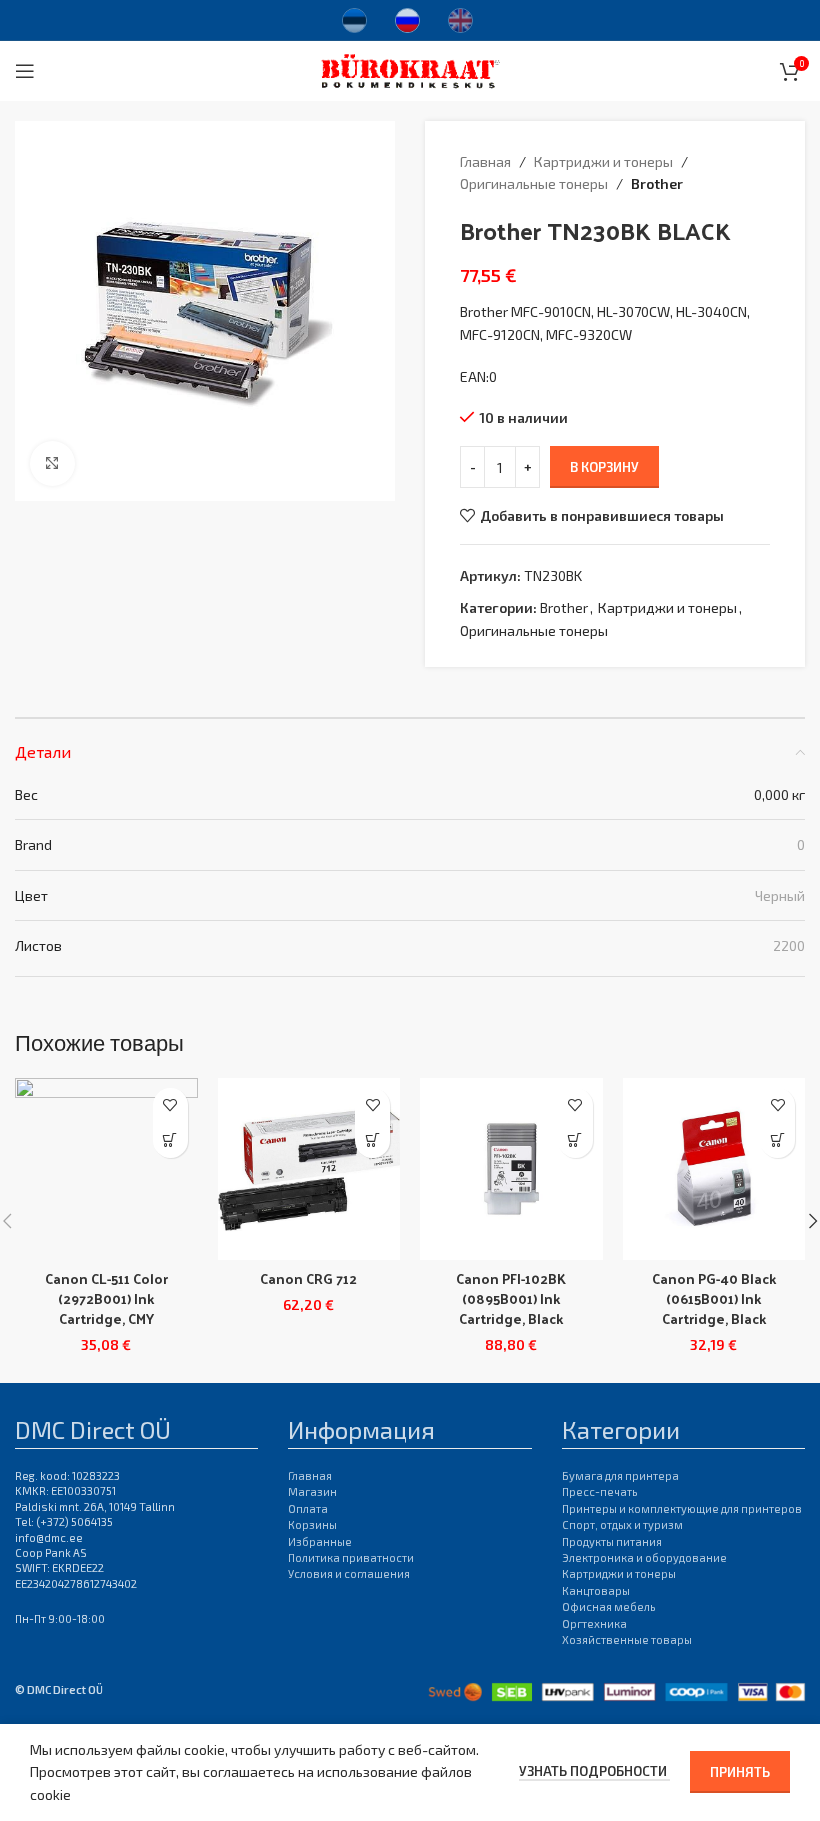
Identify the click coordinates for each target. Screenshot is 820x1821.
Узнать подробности (594, 1771)
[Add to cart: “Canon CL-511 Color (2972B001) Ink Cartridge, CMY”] (170, 1140)
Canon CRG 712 (308, 1278)
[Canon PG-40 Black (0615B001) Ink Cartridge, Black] (714, 1169)
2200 (789, 945)
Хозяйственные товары (627, 1639)
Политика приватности (351, 1557)
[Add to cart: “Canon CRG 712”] (372, 1140)
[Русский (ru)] (407, 18)
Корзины (312, 1524)
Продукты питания (612, 1541)
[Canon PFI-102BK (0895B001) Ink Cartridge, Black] (511, 1169)
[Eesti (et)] (354, 18)
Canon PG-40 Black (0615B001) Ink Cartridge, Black (714, 1298)
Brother (657, 183)
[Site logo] (410, 68)
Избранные (320, 1541)
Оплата (308, 1508)
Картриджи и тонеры (603, 161)
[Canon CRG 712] (309, 1169)
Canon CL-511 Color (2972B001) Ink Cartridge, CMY (106, 1298)
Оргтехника (594, 1623)
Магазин (312, 1491)
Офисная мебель (608, 1606)
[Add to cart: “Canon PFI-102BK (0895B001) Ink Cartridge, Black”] (575, 1140)
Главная (485, 161)
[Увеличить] (52, 463)
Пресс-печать (599, 1491)
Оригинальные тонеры (534, 183)
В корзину (604, 467)
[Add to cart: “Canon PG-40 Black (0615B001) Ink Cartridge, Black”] (777, 1140)
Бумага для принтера (620, 1475)
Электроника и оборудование (644, 1557)
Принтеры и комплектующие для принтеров (682, 1508)
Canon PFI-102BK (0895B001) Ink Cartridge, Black (511, 1298)
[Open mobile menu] (25, 71)
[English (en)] (460, 18)
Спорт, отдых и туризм (622, 1524)
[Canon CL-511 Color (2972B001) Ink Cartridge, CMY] (106, 1169)
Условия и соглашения (349, 1573)
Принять (740, 1772)
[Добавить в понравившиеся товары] (170, 1105)
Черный (780, 895)
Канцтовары (596, 1590)
